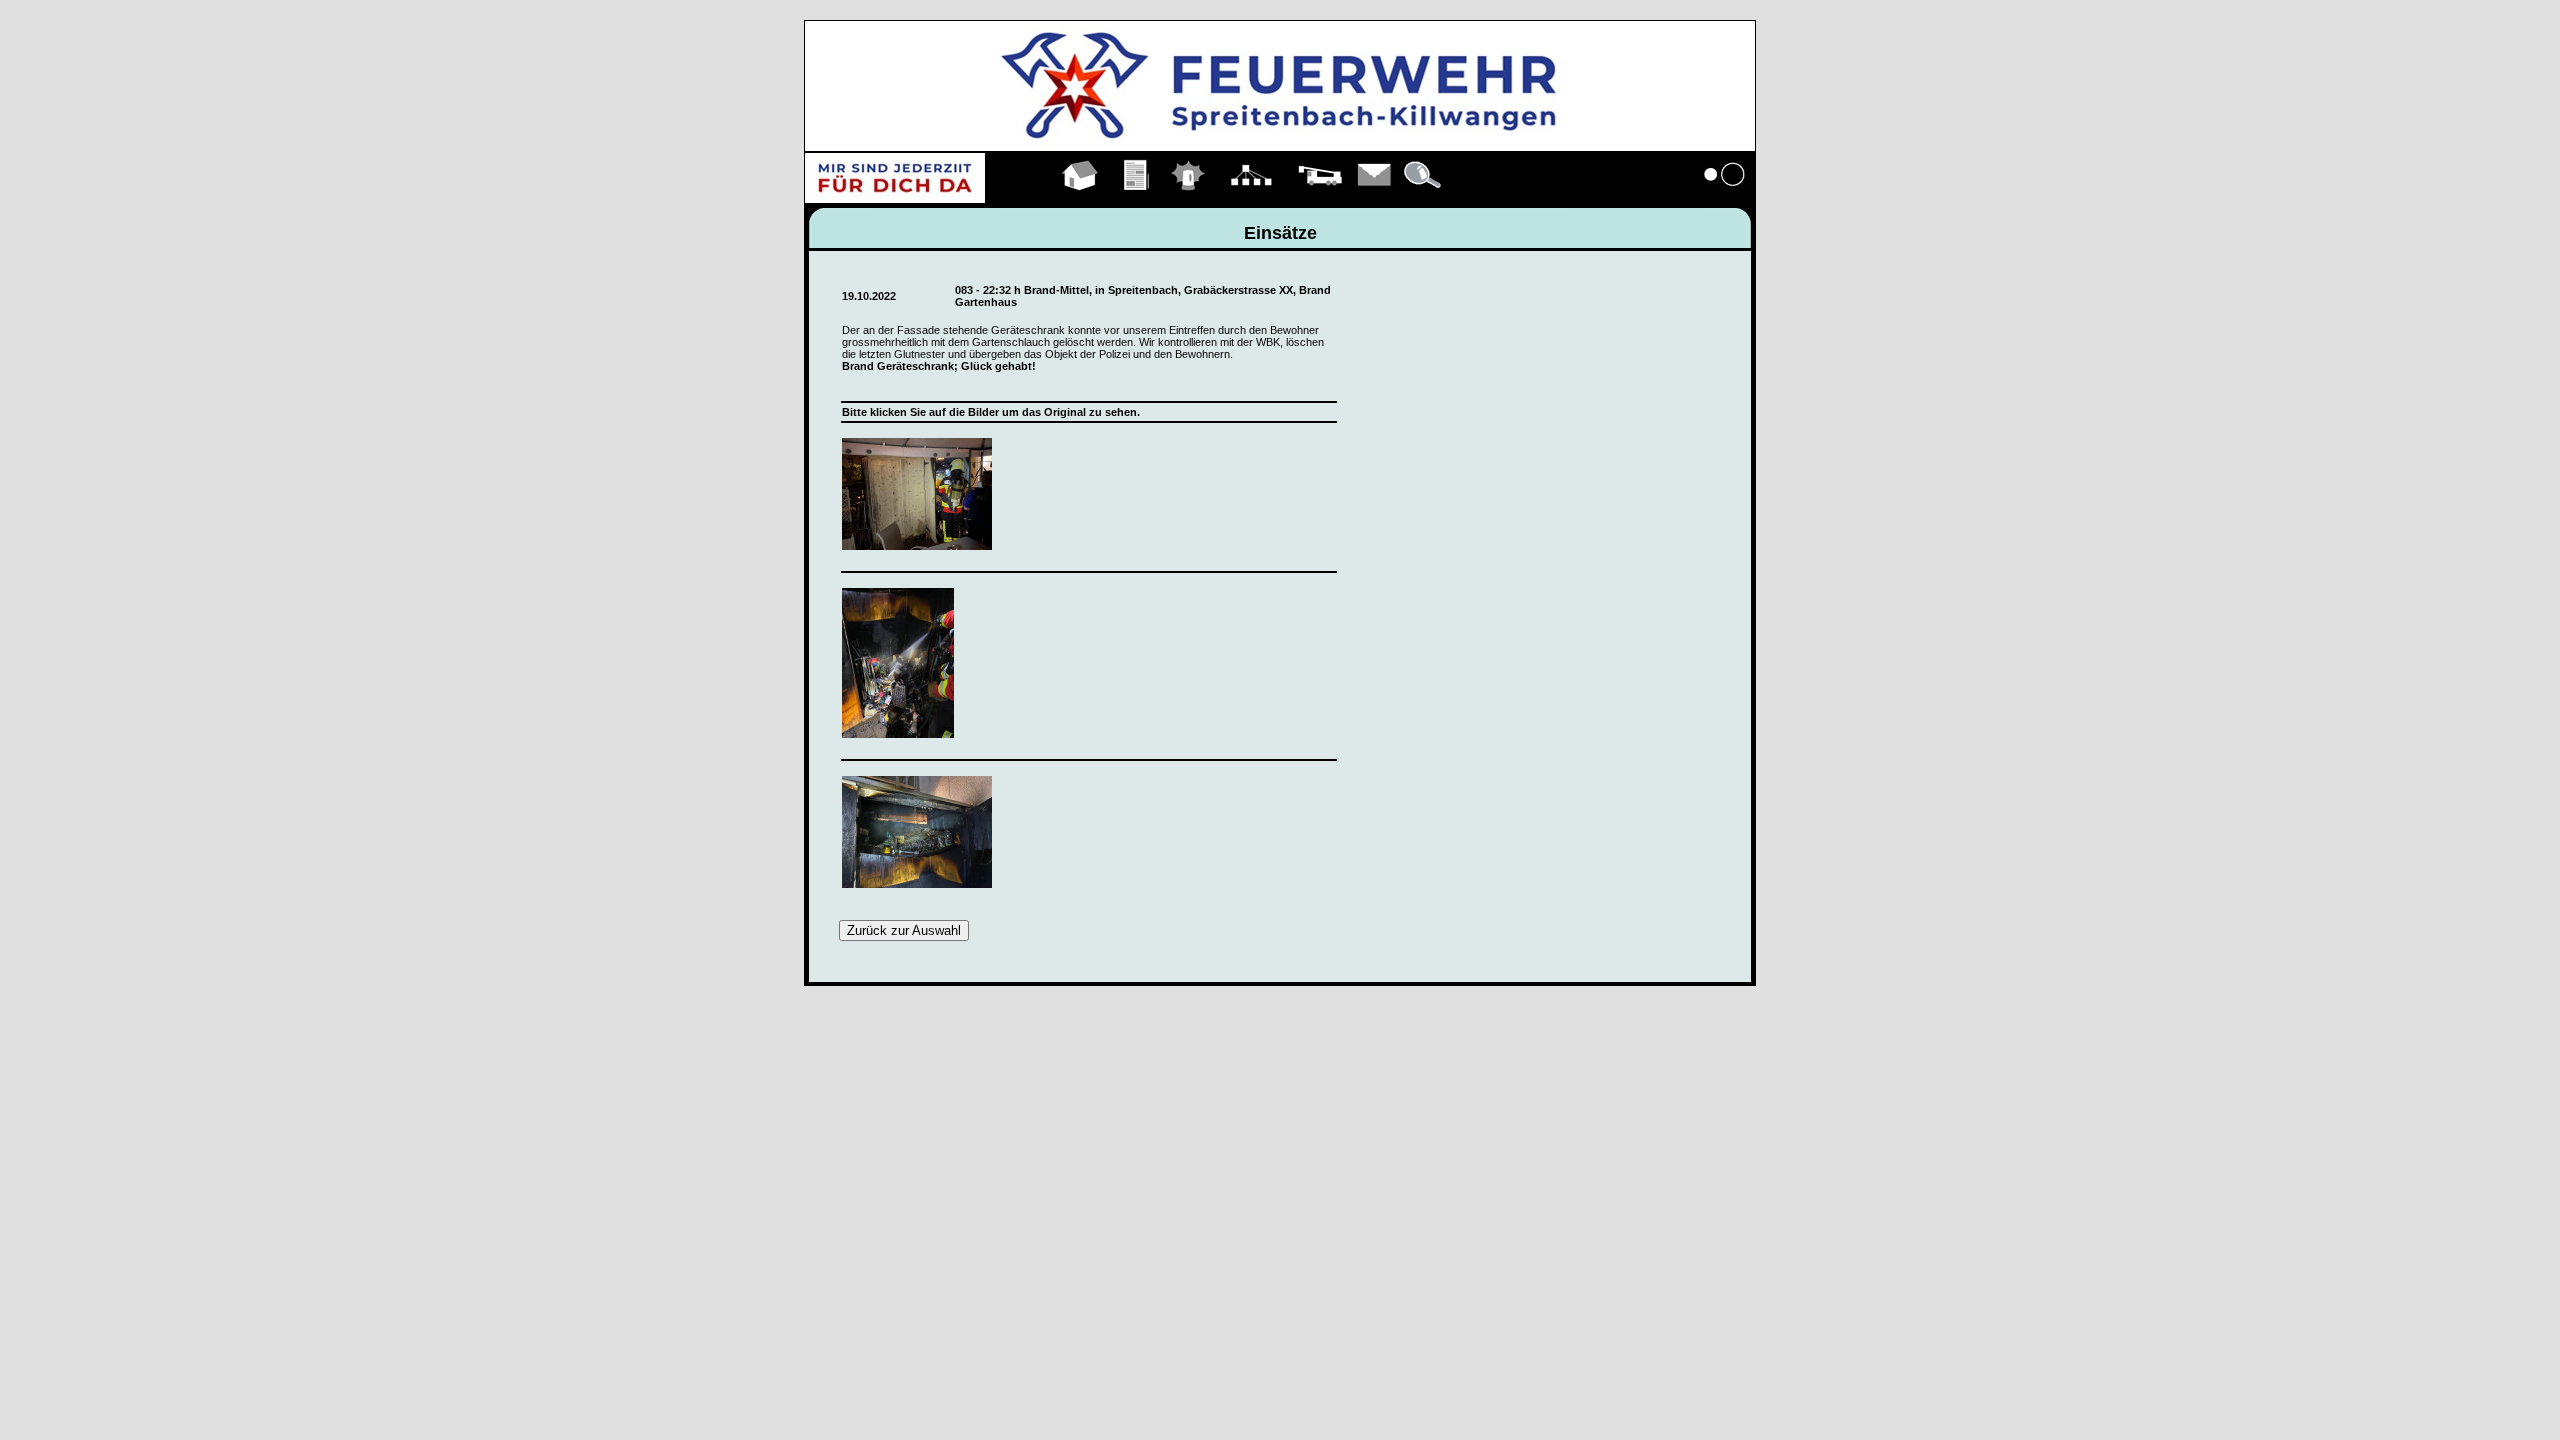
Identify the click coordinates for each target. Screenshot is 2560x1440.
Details (1424, 198)
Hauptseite (1080, 198)
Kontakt (1375, 198)
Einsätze (1188, 198)
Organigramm (1251, 198)
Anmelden (1725, 198)
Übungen (1137, 198)
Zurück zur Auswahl (904, 930)
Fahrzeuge (1320, 198)
